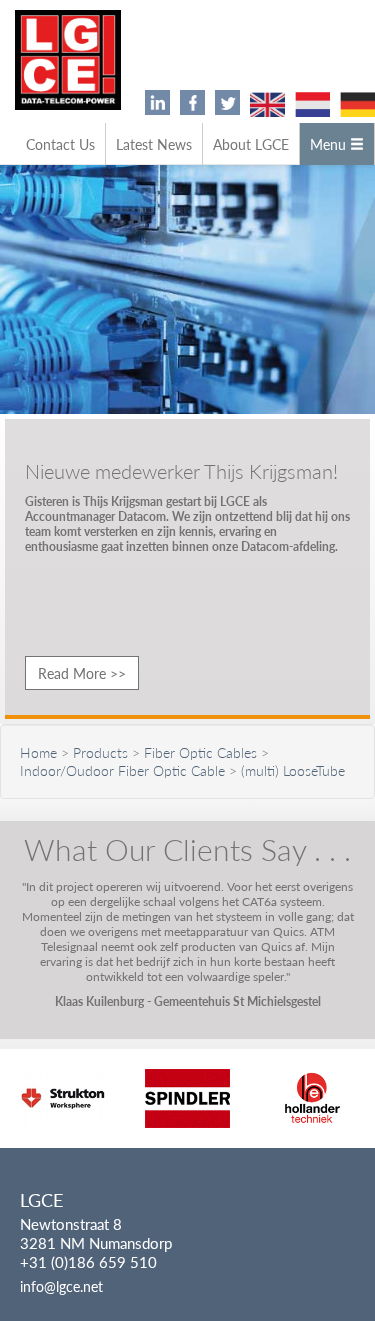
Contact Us (60, 144)
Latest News (154, 144)
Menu (330, 144)
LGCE (41, 1199)
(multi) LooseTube (293, 770)
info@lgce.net (61, 1286)
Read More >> (82, 673)
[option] (62, 1098)
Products (100, 752)
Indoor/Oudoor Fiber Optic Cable (122, 770)
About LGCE (251, 144)
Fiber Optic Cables (200, 752)
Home (38, 752)
